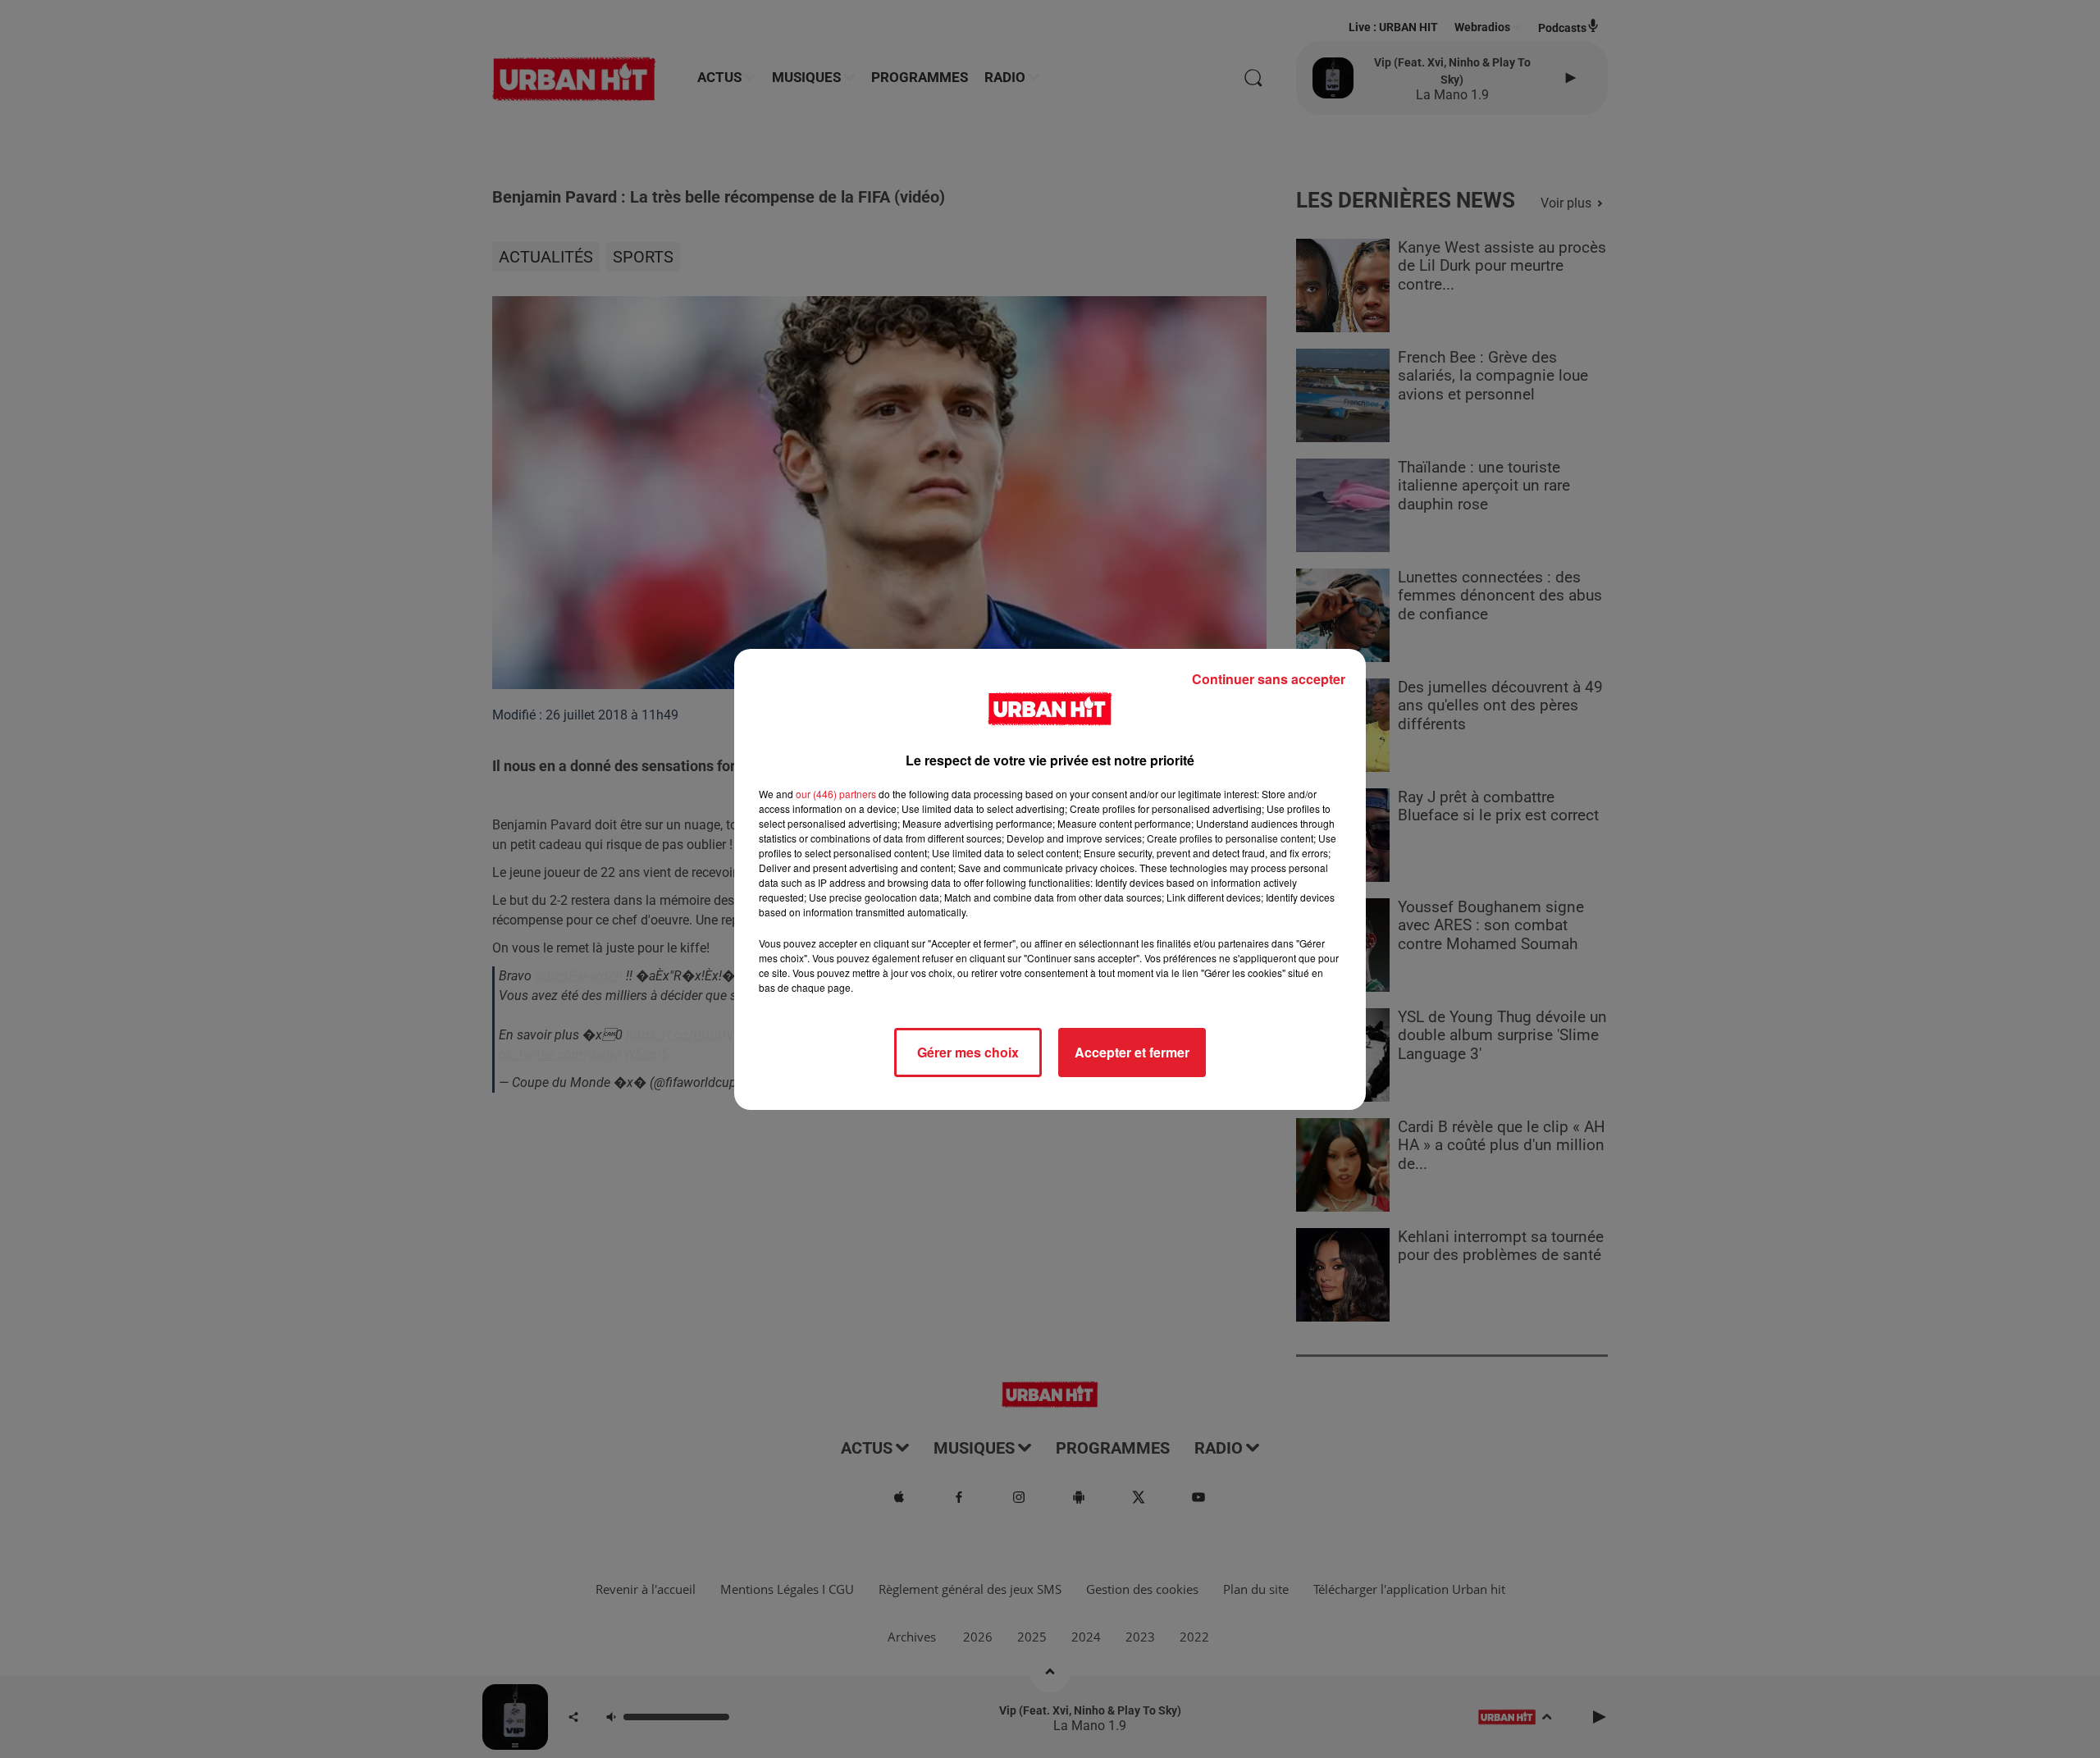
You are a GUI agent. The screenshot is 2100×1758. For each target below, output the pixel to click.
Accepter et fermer (1132, 1052)
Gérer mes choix (968, 1052)
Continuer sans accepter (1269, 679)
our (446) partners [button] (836, 794)
